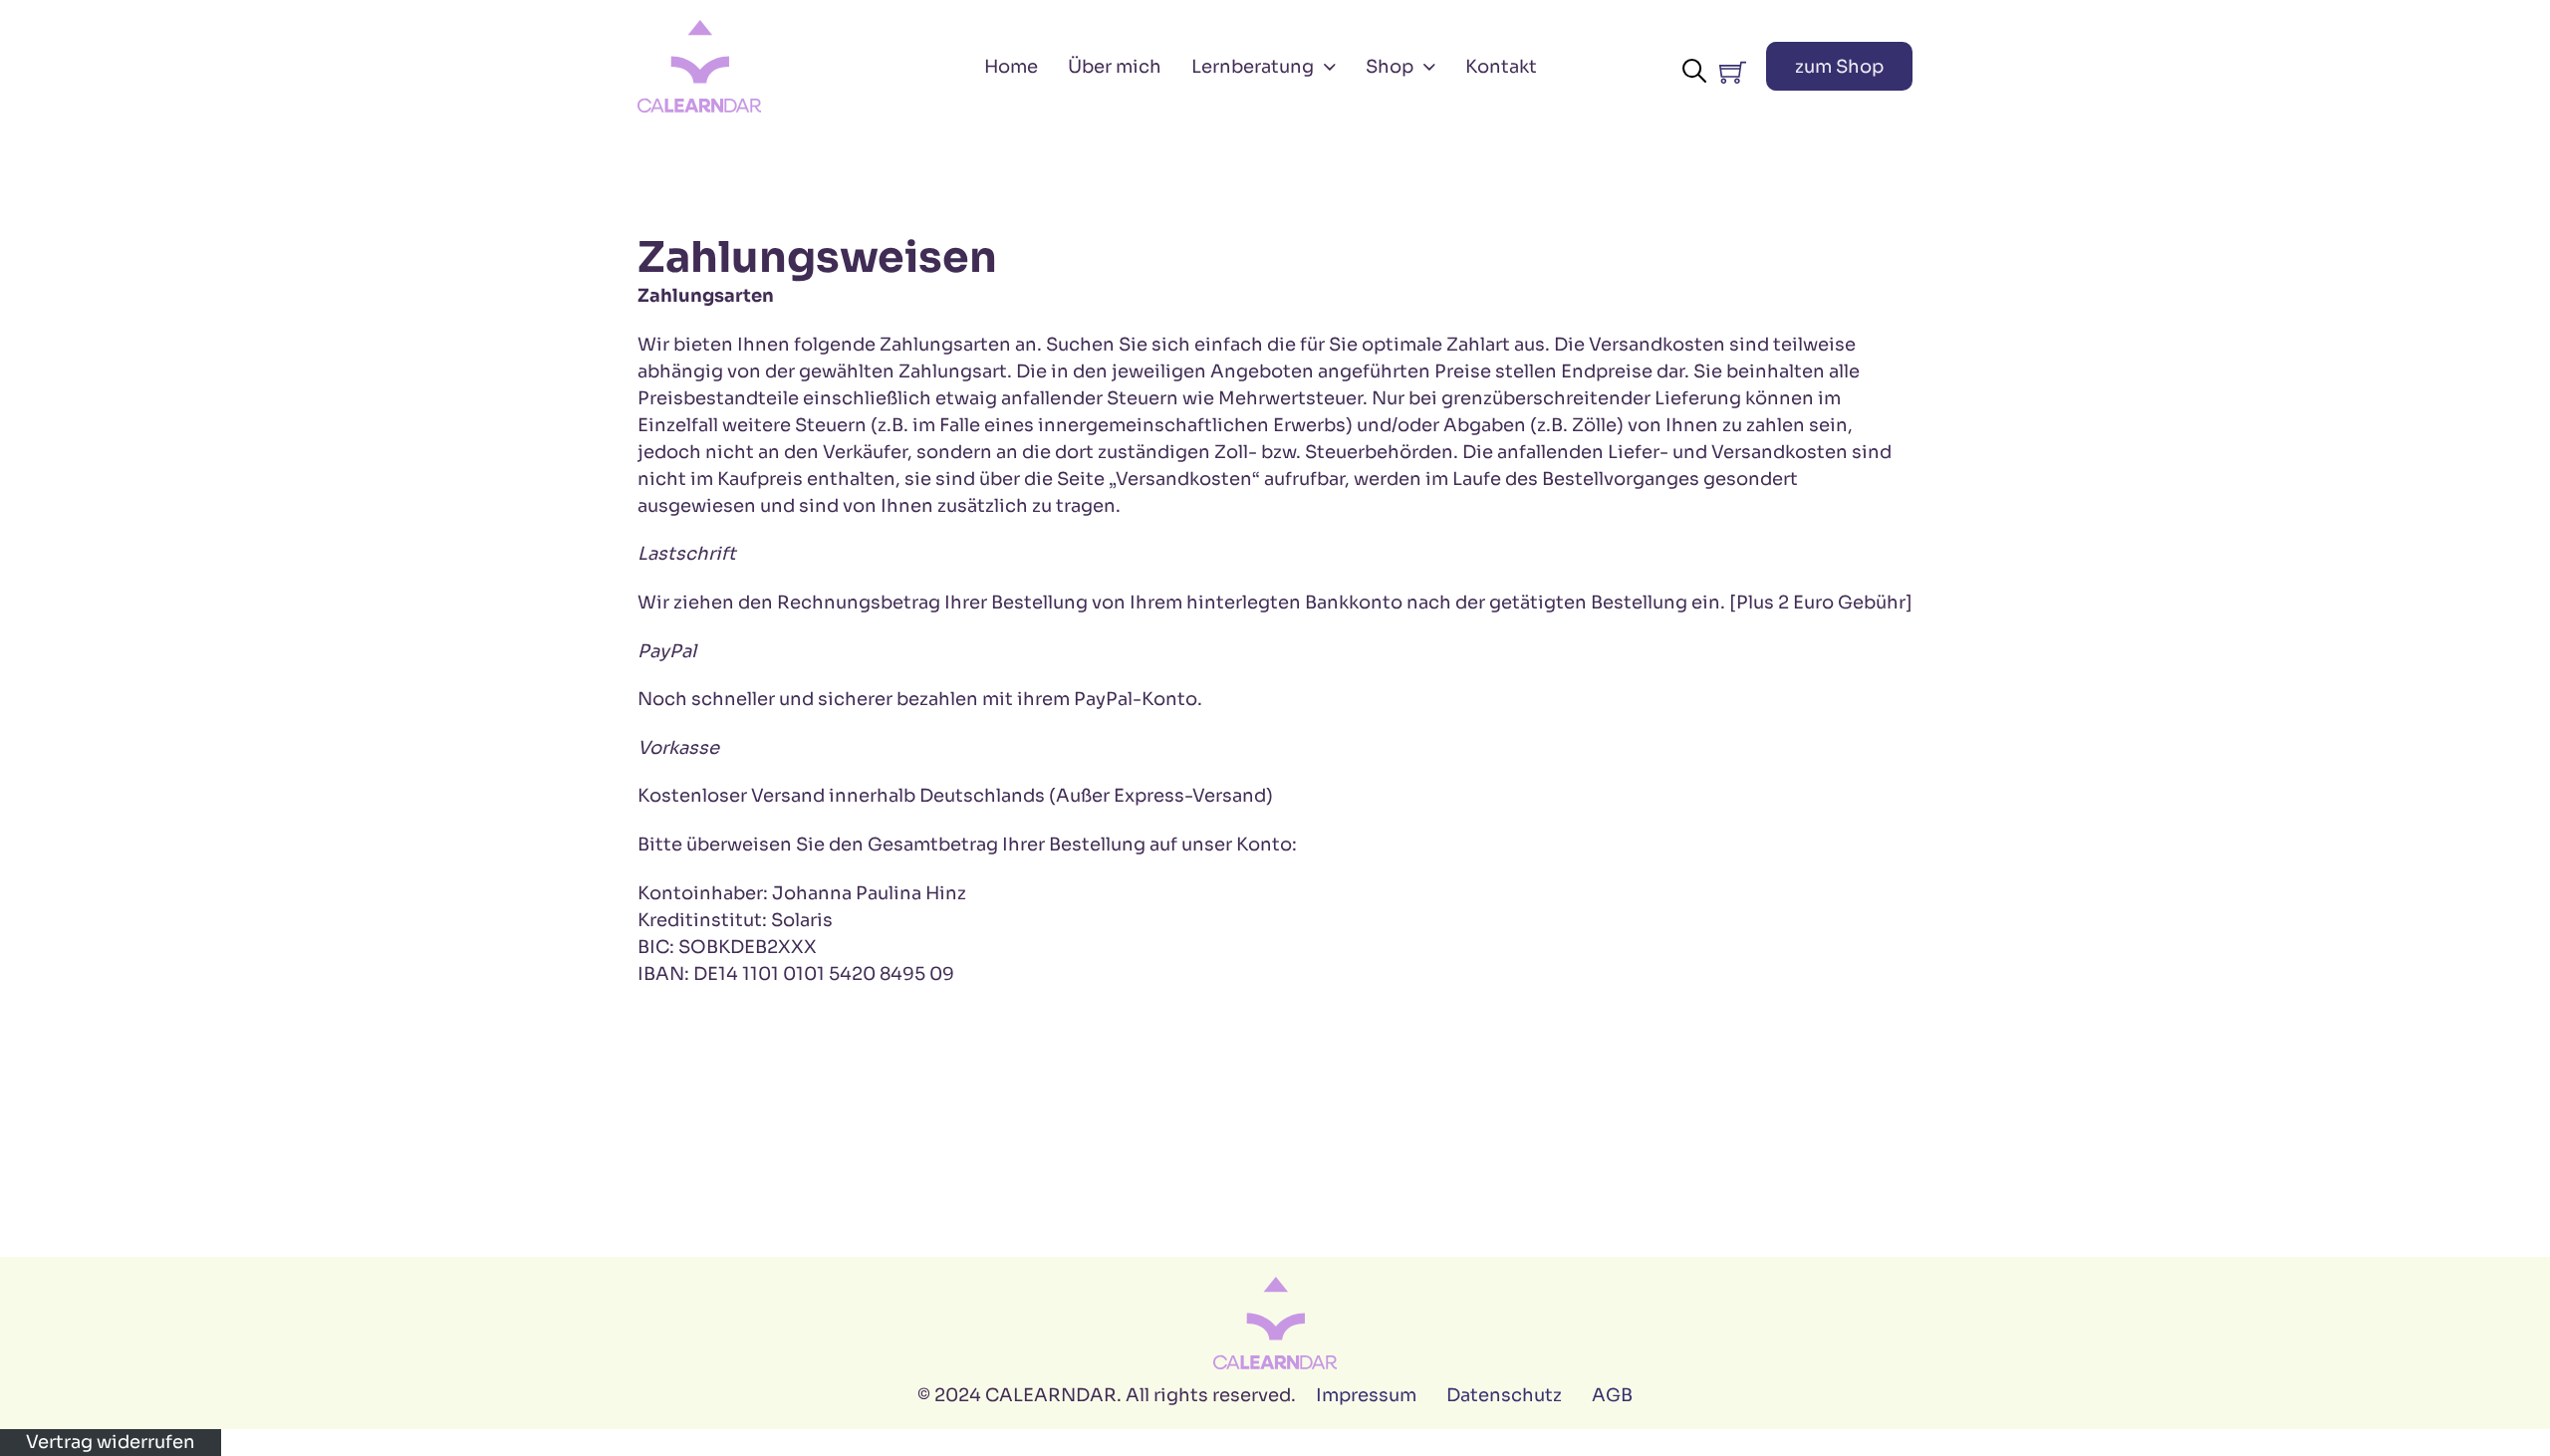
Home (1011, 66)
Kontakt (1501, 66)
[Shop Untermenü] (1429, 67)
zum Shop (1839, 67)
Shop (1390, 66)
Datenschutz (1504, 1395)
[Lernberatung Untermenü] (1330, 67)
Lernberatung (1253, 66)
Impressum (1366, 1395)
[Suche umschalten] (1694, 71)
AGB (1612, 1395)
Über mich (1115, 66)
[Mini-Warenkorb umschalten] (1733, 72)
